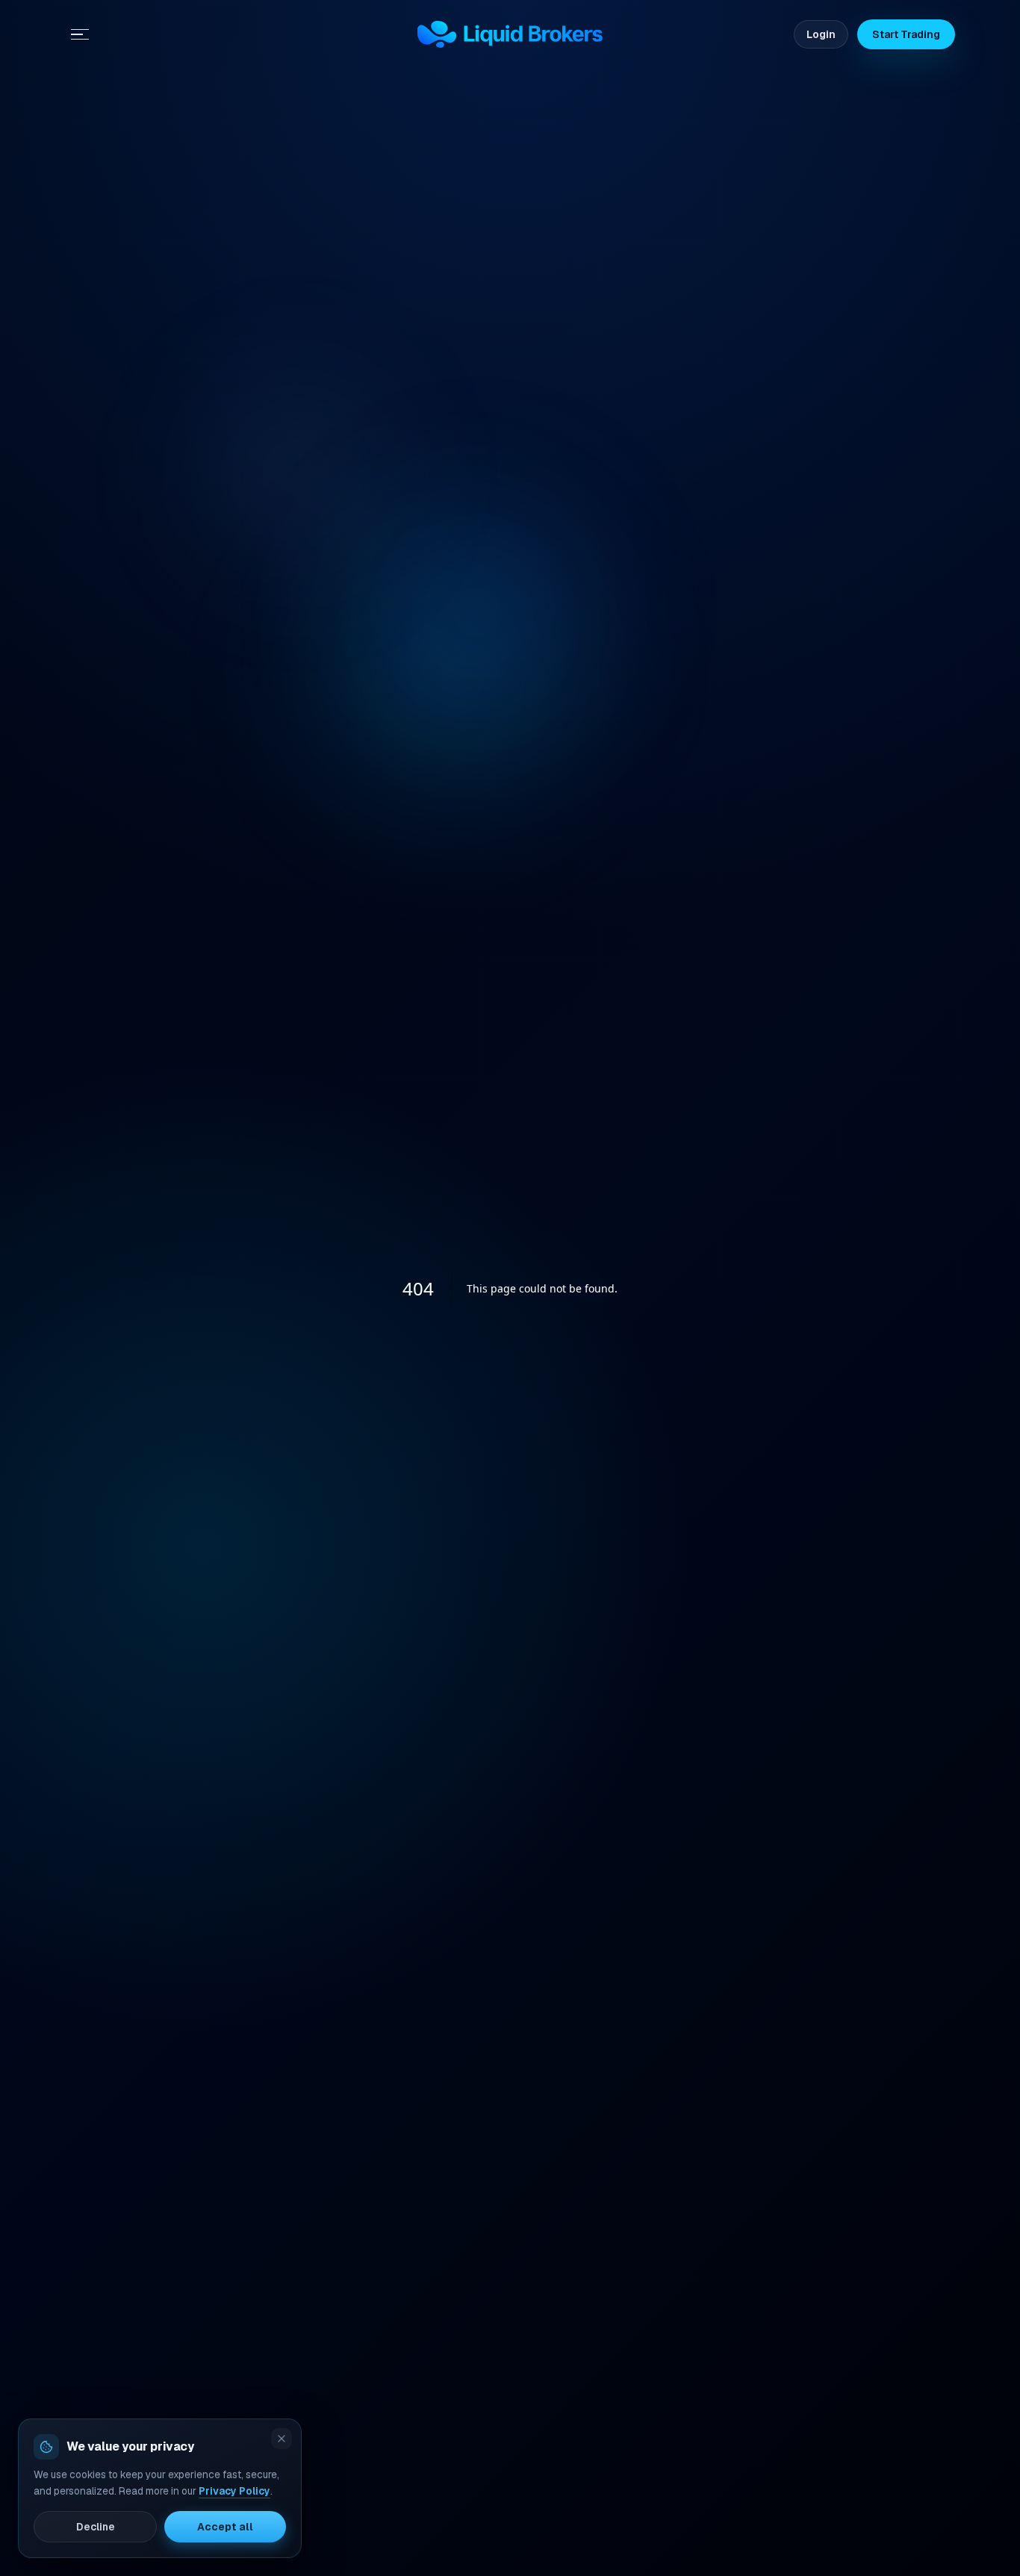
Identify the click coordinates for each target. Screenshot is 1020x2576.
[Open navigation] (80, 34)
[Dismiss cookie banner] (282, 2439)
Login (821, 34)
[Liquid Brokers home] (510, 34)
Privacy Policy (234, 2491)
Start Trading (906, 34)
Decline (96, 2527)
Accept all (225, 2527)
